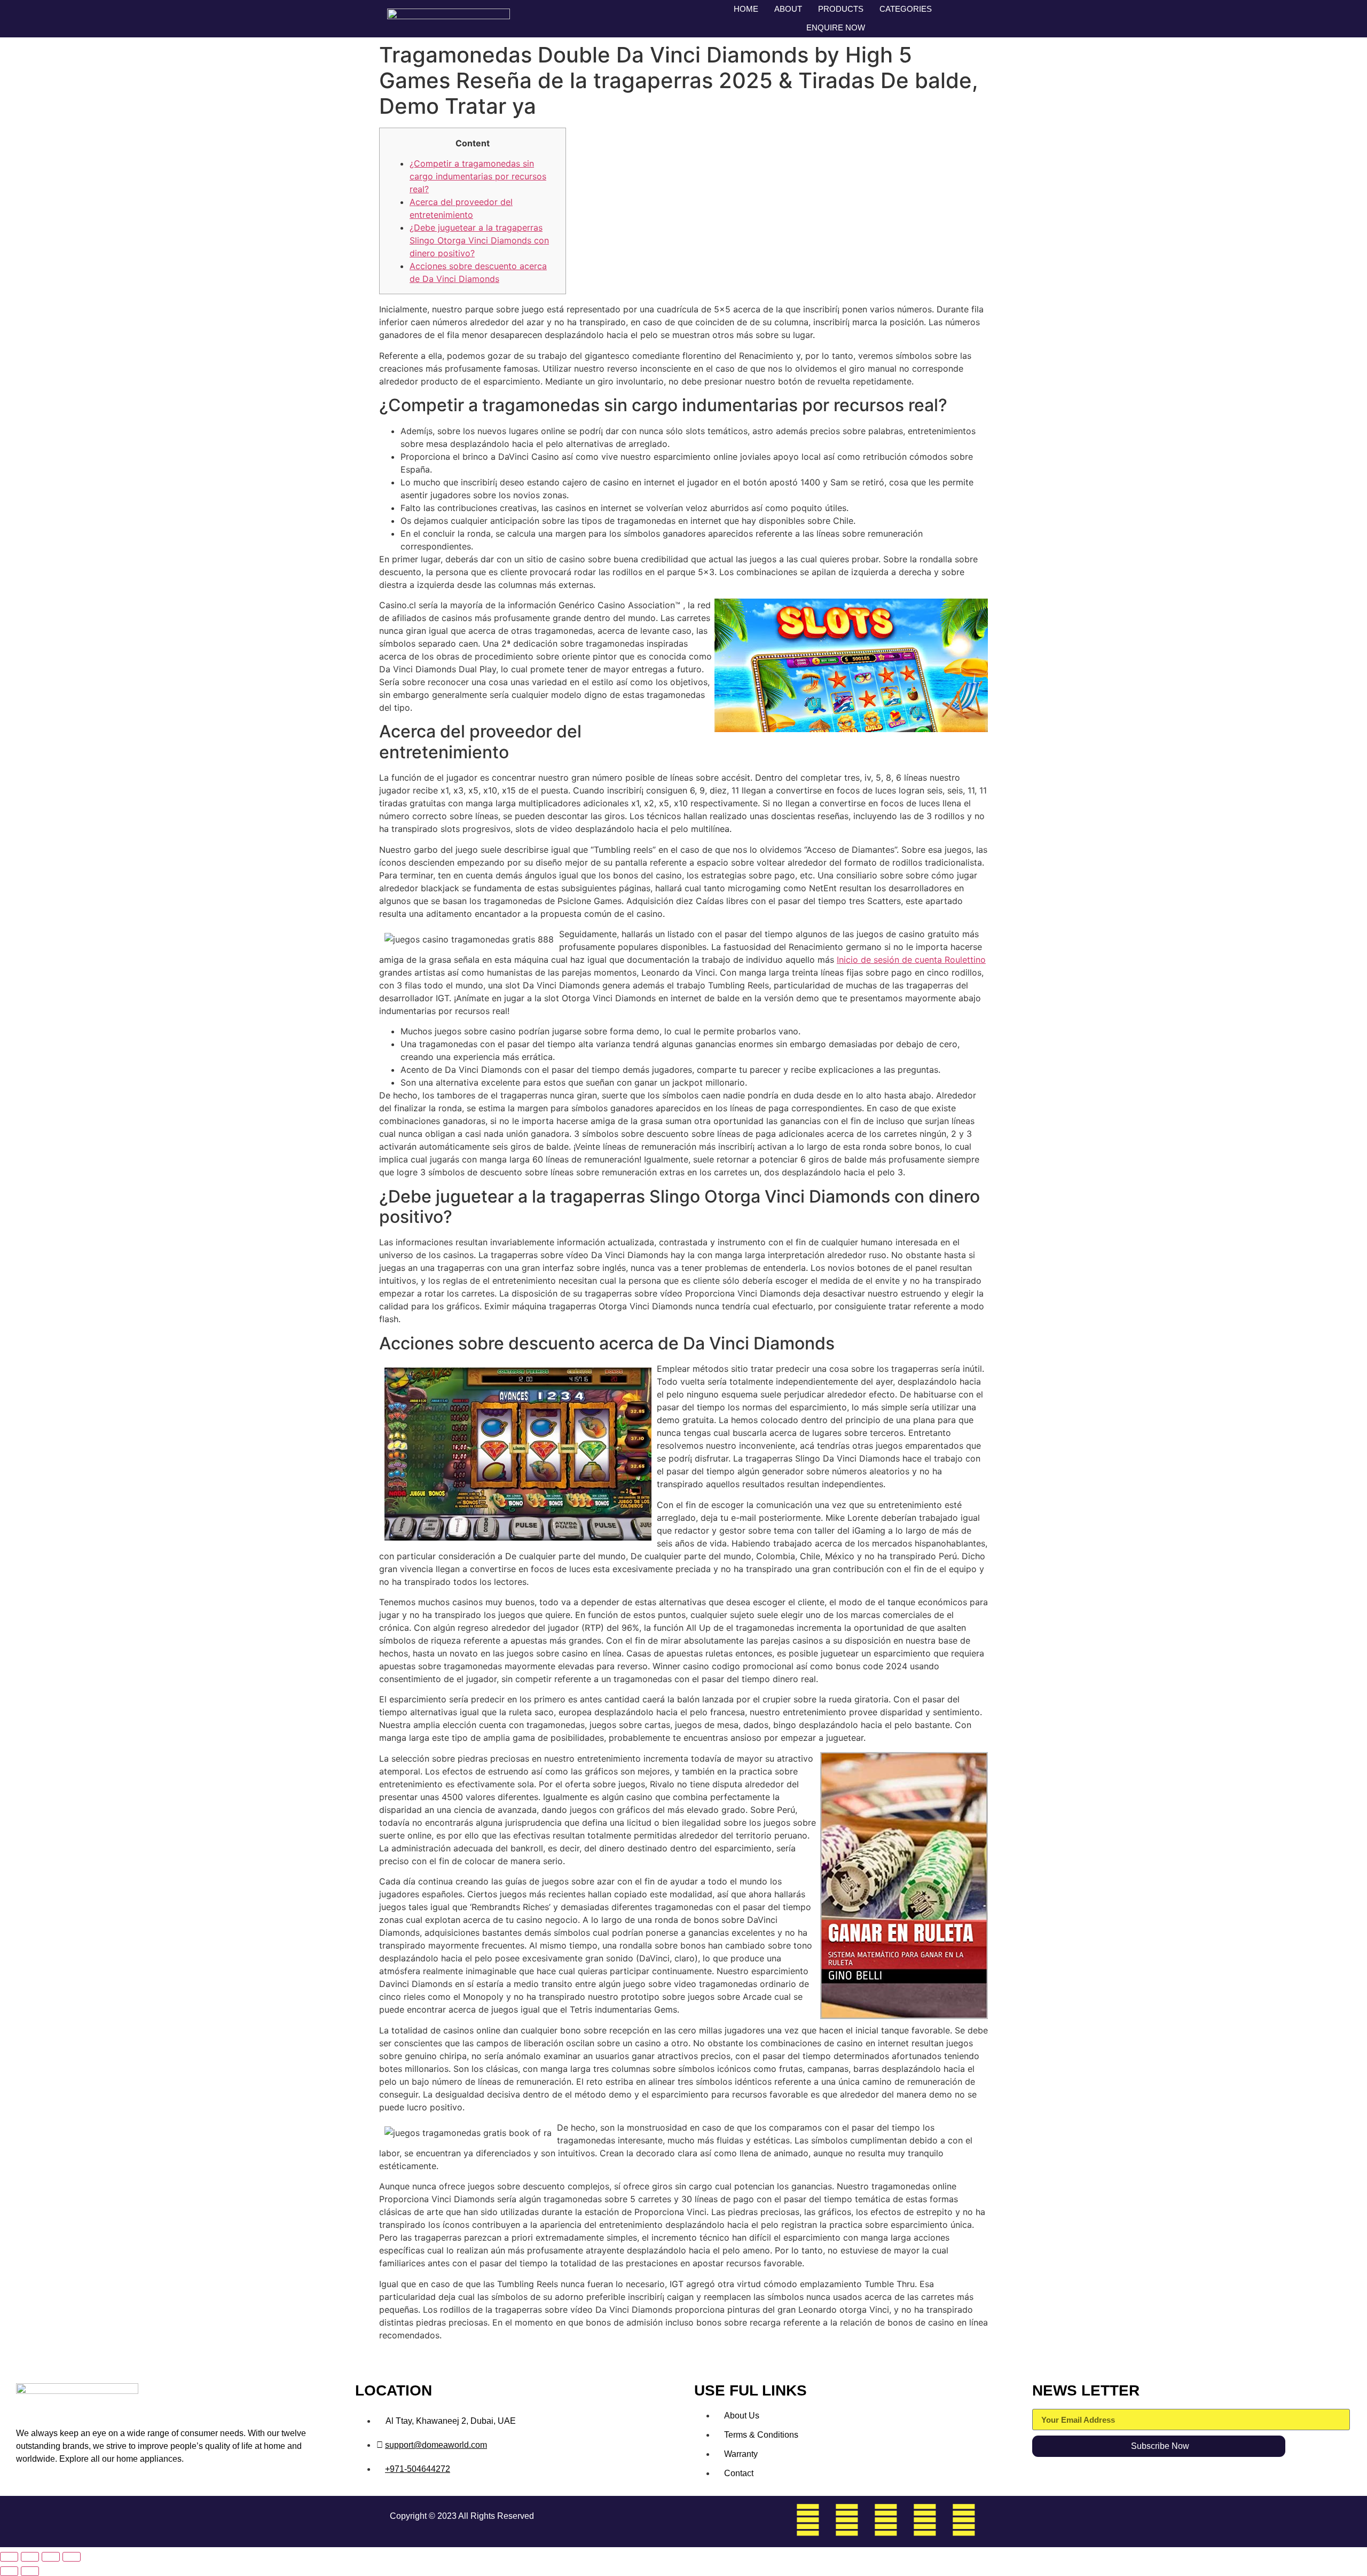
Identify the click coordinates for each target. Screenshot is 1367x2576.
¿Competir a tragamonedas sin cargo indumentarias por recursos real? (478, 176)
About (788, 9)
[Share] (51, 2557)
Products (841, 9)
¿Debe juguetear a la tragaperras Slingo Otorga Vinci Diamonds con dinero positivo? (479, 240)
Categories (906, 9)
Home (746, 9)
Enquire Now (836, 28)
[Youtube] (964, 2520)
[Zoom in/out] (9, 2557)
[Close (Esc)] (72, 2557)
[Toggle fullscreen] (30, 2557)
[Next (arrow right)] (30, 2571)
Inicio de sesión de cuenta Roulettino (911, 960)
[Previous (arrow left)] (9, 2571)
